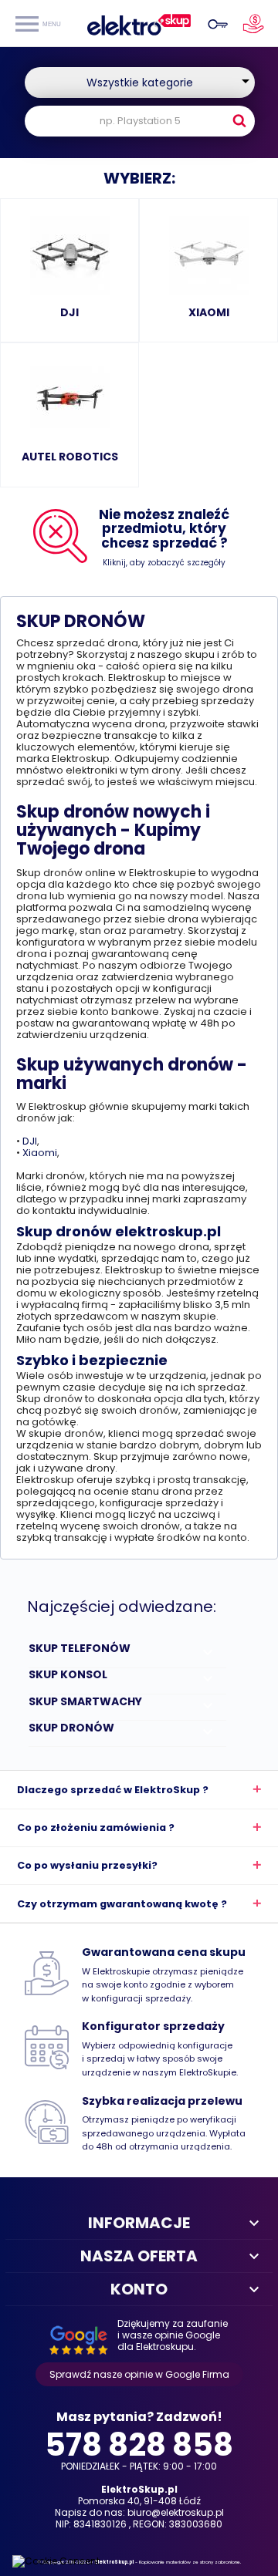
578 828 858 (139, 2442)
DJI (30, 1141)
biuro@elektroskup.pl (176, 2512)
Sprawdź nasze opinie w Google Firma (139, 2374)
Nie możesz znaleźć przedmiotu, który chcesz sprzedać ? (164, 529)
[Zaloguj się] (215, 23)
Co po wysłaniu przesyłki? (87, 1865)
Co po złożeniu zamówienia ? (96, 1827)
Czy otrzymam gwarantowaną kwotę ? (122, 1904)
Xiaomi (40, 1153)
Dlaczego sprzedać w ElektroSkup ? (113, 1790)
